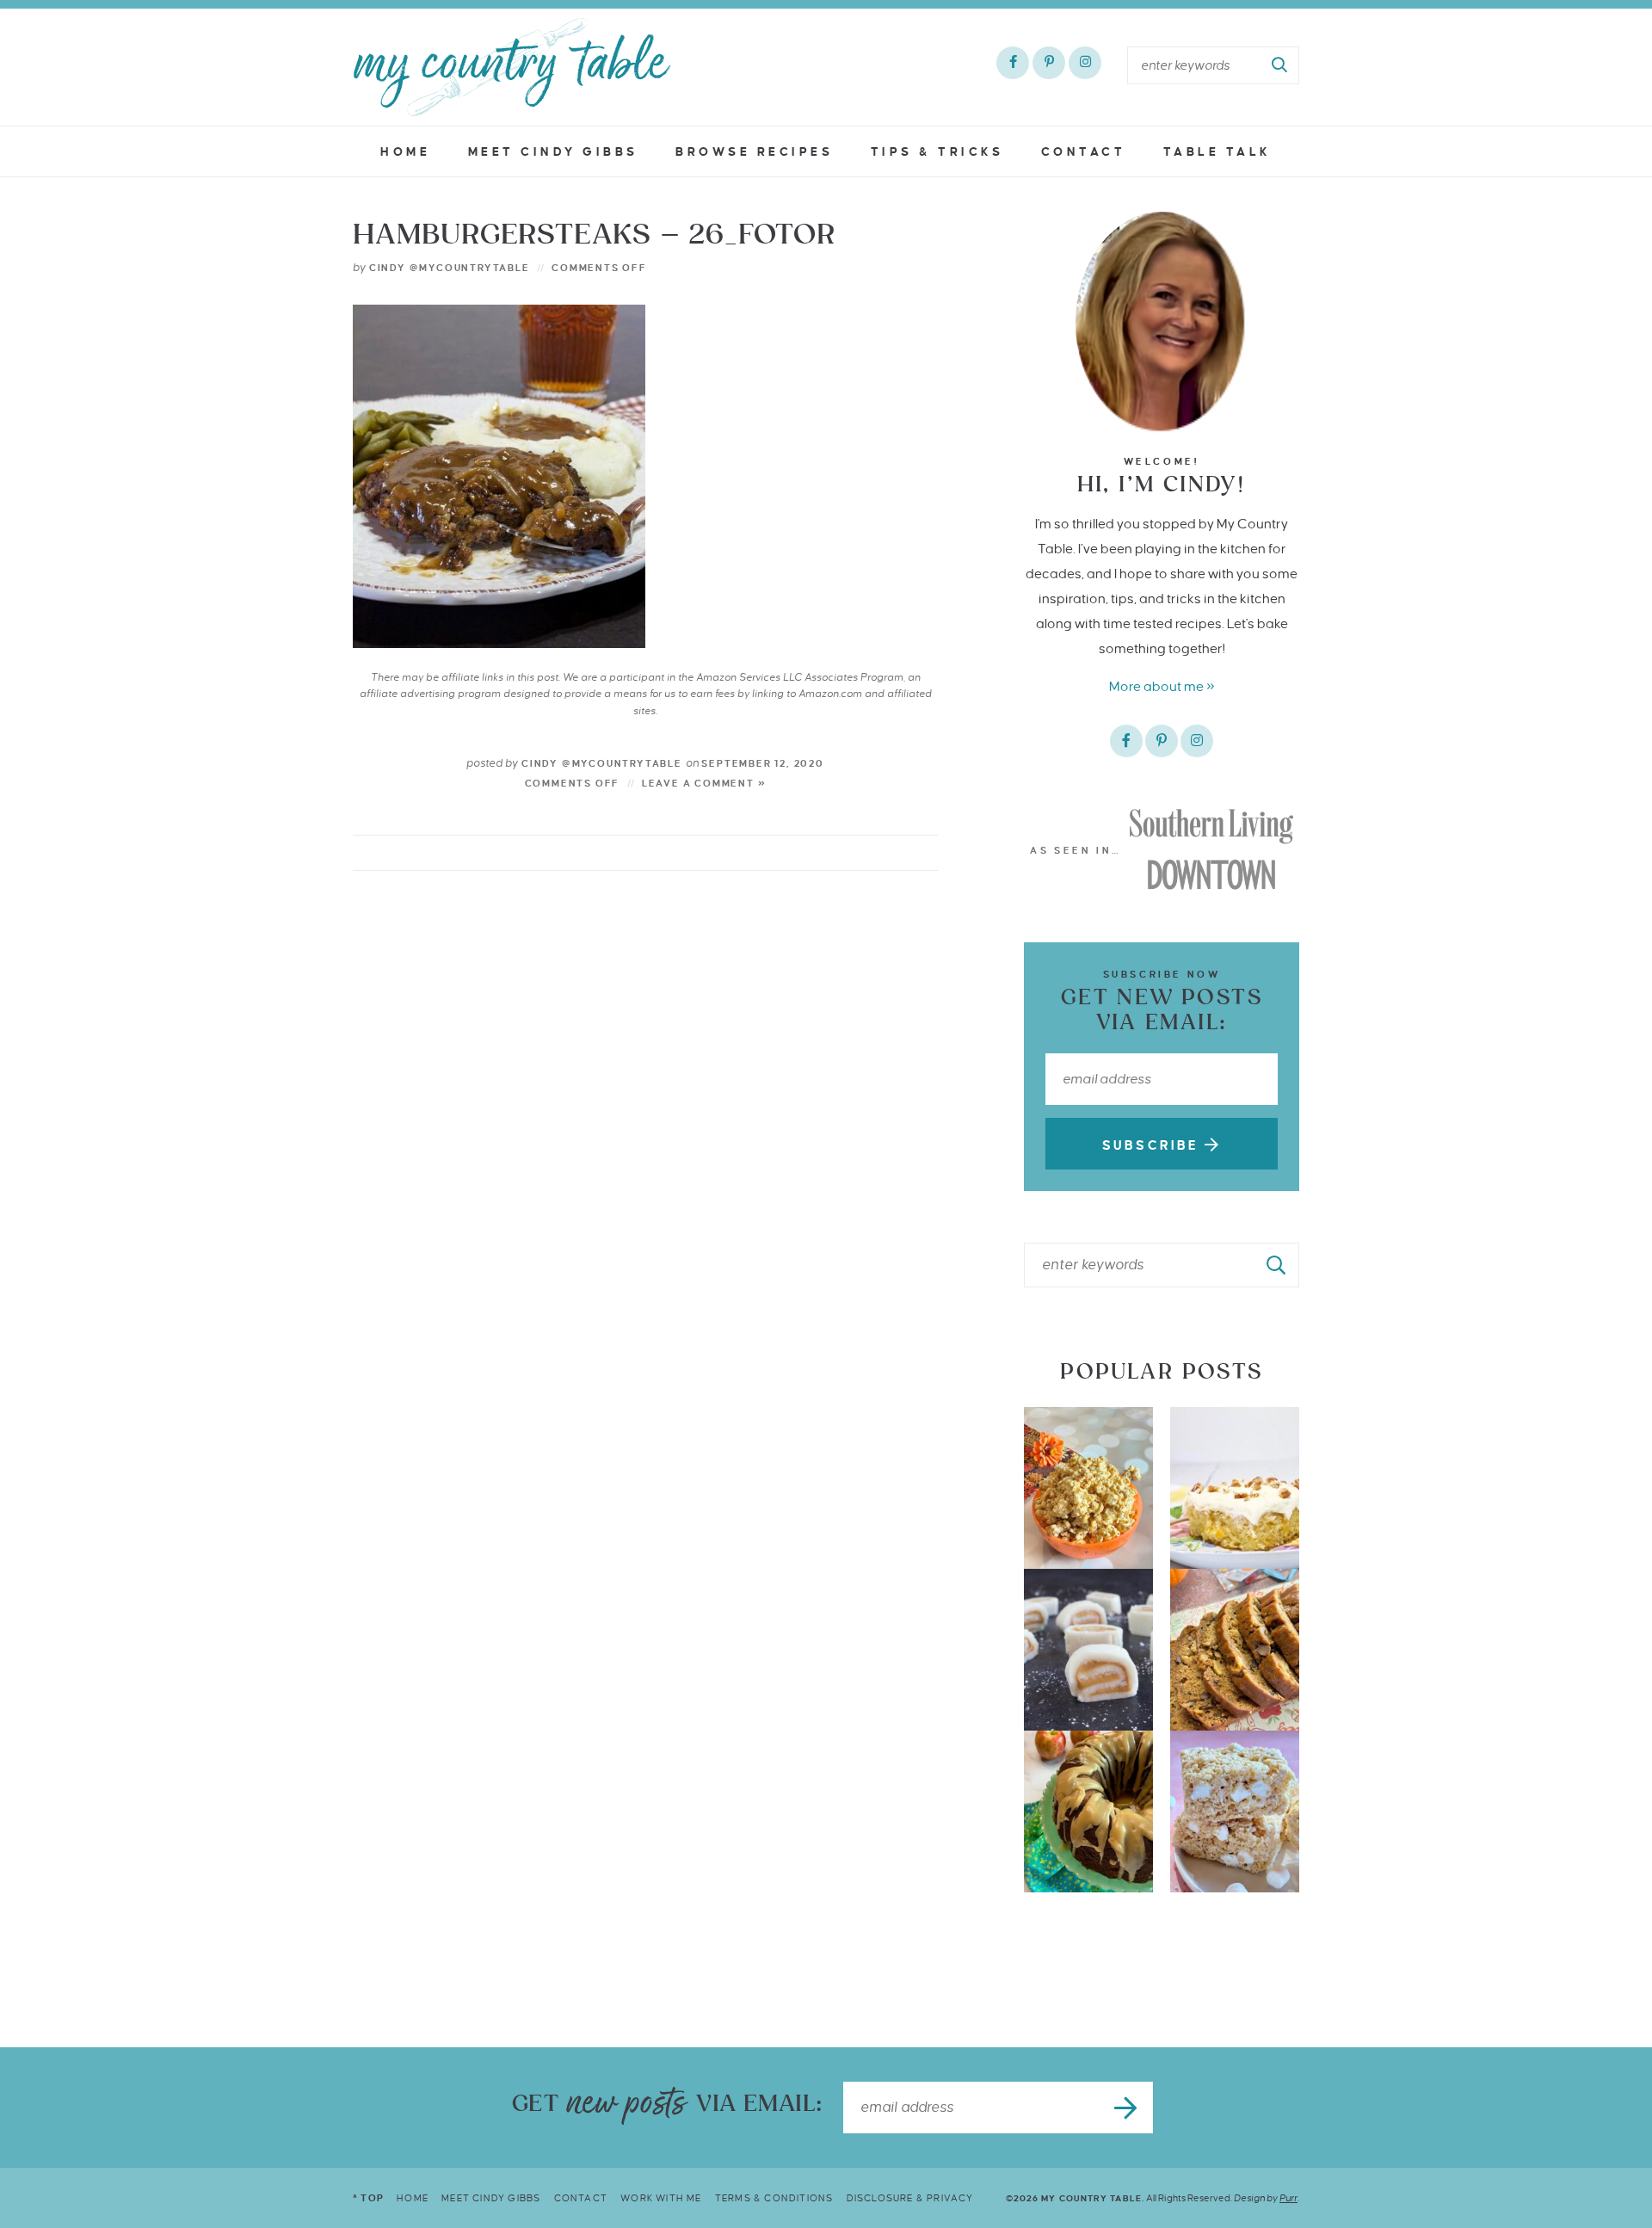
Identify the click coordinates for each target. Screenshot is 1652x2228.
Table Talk (1217, 152)
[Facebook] (1013, 63)
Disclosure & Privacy (910, 2198)
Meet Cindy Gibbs (553, 152)
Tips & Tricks (937, 152)
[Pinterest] (1049, 63)
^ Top (368, 2198)
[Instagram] (1085, 63)
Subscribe (1153, 1145)
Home (405, 152)
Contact (1084, 152)
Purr (1288, 2198)
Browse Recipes (754, 152)
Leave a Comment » (704, 783)
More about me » (1162, 686)
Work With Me (661, 2198)
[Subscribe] (1127, 2108)
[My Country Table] (512, 67)
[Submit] (1280, 65)
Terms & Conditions (774, 2198)
